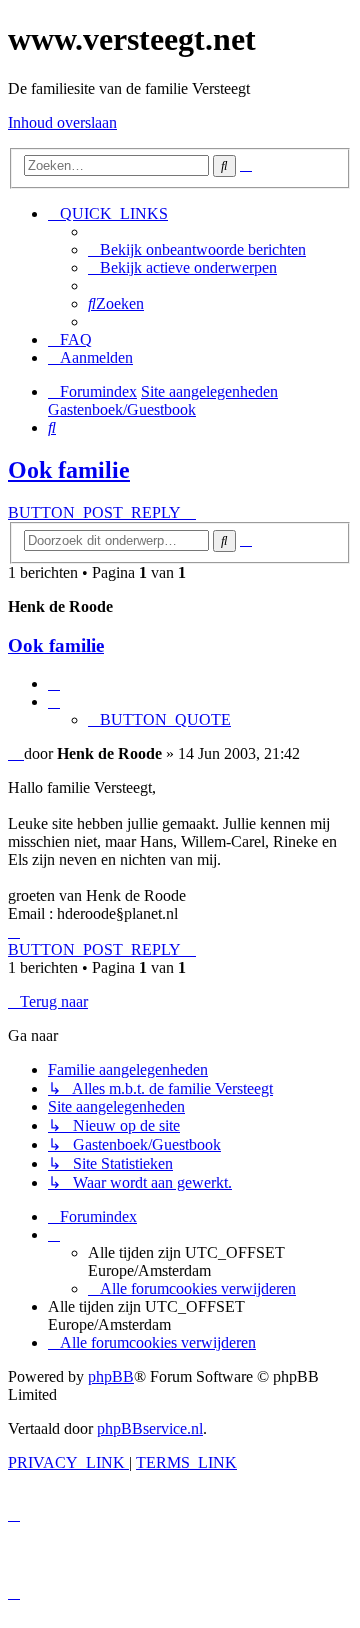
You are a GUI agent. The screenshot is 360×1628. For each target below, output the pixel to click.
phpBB (111, 1376)
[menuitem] (197, 249)
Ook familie (69, 470)
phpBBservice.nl (150, 1428)
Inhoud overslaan (62, 122)
